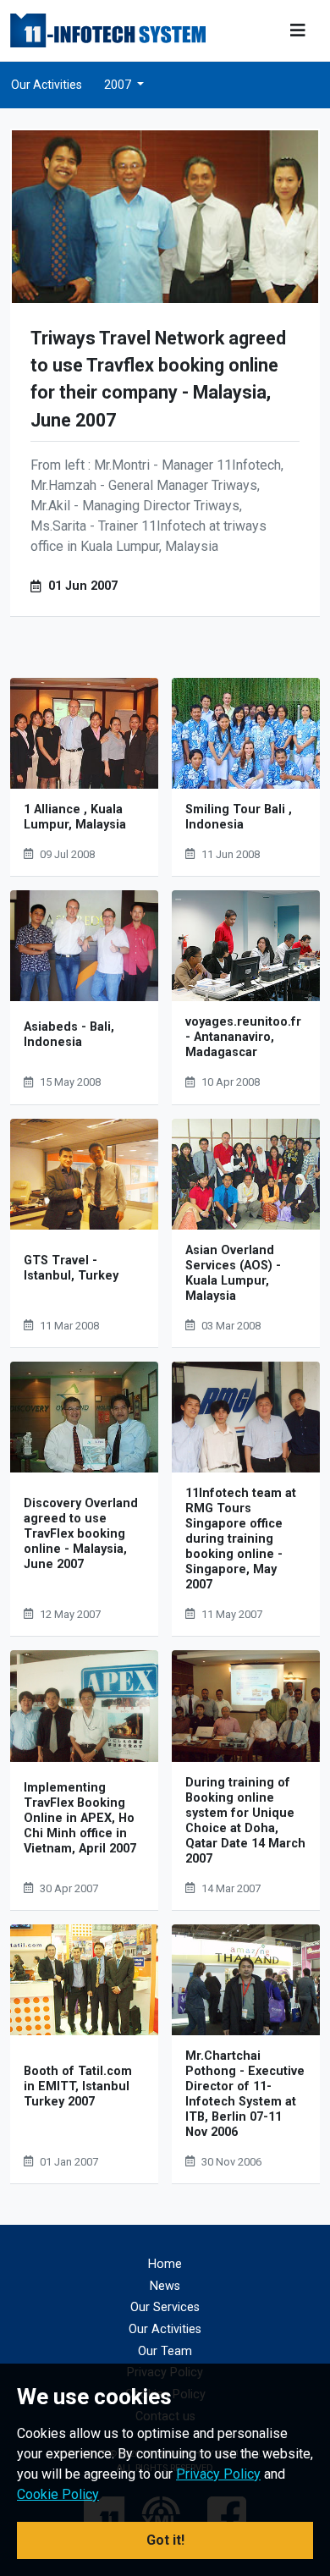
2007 (119, 85)
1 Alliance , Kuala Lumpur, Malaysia (75, 817)
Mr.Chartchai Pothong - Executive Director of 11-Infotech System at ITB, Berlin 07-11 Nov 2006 (245, 2094)
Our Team (165, 2351)
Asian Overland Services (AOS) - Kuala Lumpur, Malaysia (233, 1273)
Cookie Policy (58, 2494)
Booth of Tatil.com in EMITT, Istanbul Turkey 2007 (78, 2086)
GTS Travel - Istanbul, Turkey (71, 1268)
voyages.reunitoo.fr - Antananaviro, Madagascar (243, 1037)
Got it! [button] (165, 2540)
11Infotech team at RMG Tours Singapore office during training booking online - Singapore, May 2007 (241, 1539)
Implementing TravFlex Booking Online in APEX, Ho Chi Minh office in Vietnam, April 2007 (80, 1818)
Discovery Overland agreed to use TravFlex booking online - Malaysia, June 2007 (81, 1534)
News (165, 2286)
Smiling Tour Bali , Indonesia (239, 817)
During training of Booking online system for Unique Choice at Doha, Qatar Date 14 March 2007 (245, 1821)
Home (165, 2264)
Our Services (165, 2307)
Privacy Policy (218, 2474)
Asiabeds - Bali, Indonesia (69, 1035)
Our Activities (47, 85)
